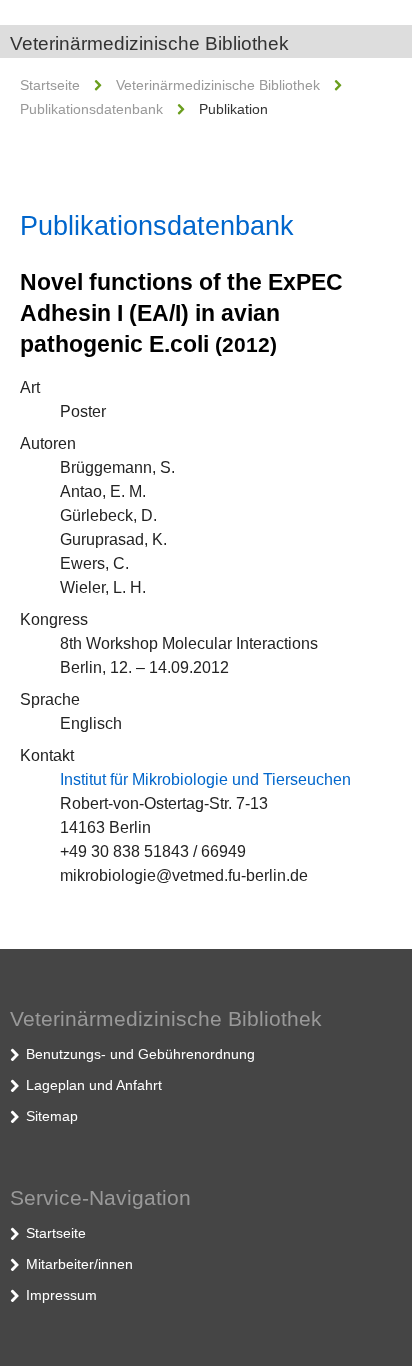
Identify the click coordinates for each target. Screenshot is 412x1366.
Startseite (50, 85)
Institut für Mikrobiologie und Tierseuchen (205, 779)
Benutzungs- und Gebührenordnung (140, 1054)
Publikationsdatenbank (91, 109)
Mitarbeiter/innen (79, 1264)
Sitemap (52, 1116)
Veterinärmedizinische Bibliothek (149, 43)
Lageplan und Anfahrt (94, 1085)
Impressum (61, 1295)
